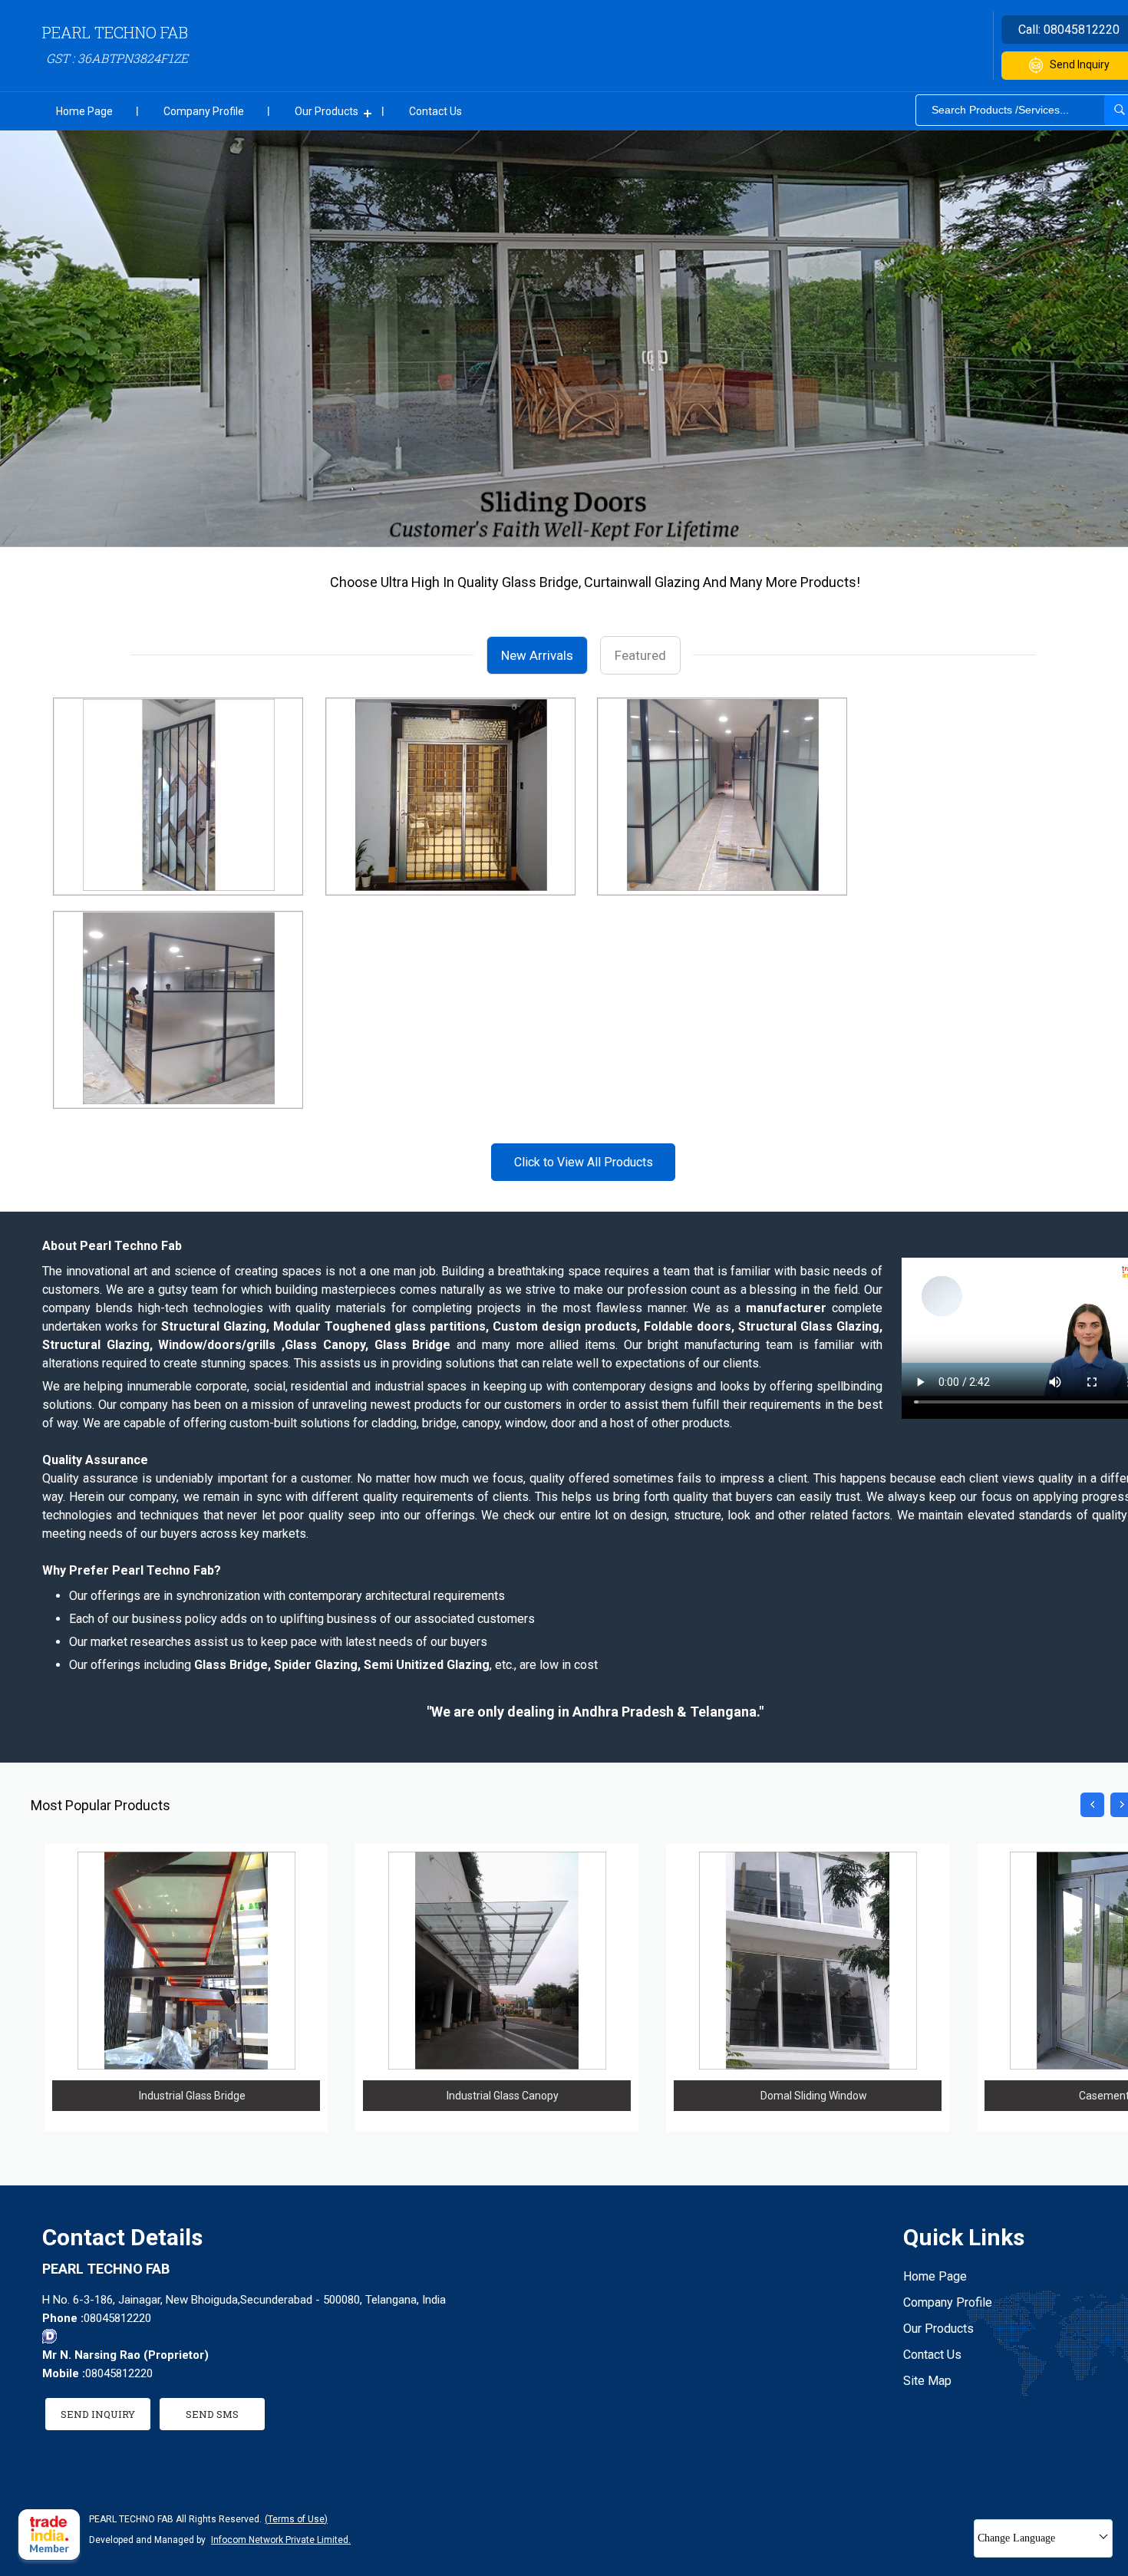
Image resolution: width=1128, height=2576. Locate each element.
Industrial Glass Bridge (192, 2096)
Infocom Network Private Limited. (281, 2540)
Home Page (84, 111)
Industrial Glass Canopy (503, 2096)
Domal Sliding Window (814, 2096)
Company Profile (204, 111)
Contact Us (435, 111)
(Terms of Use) (296, 2519)
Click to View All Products (584, 1162)
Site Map (927, 2381)
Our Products (327, 111)
